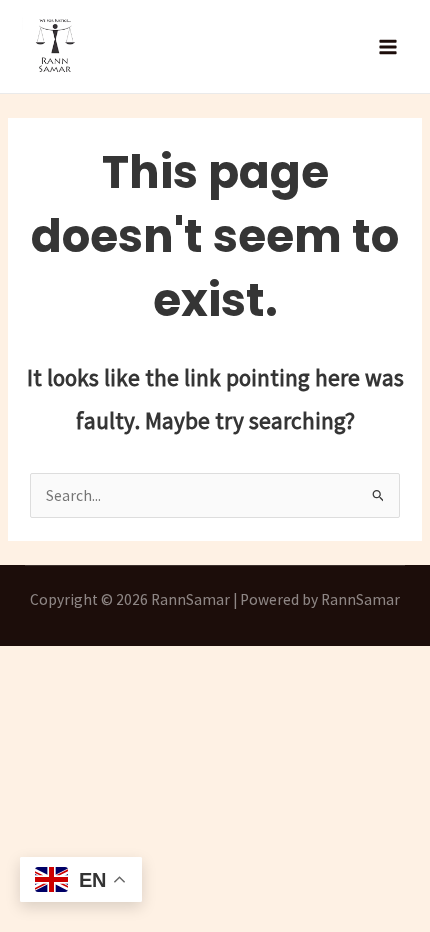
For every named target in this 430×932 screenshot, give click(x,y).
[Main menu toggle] (388, 46)
